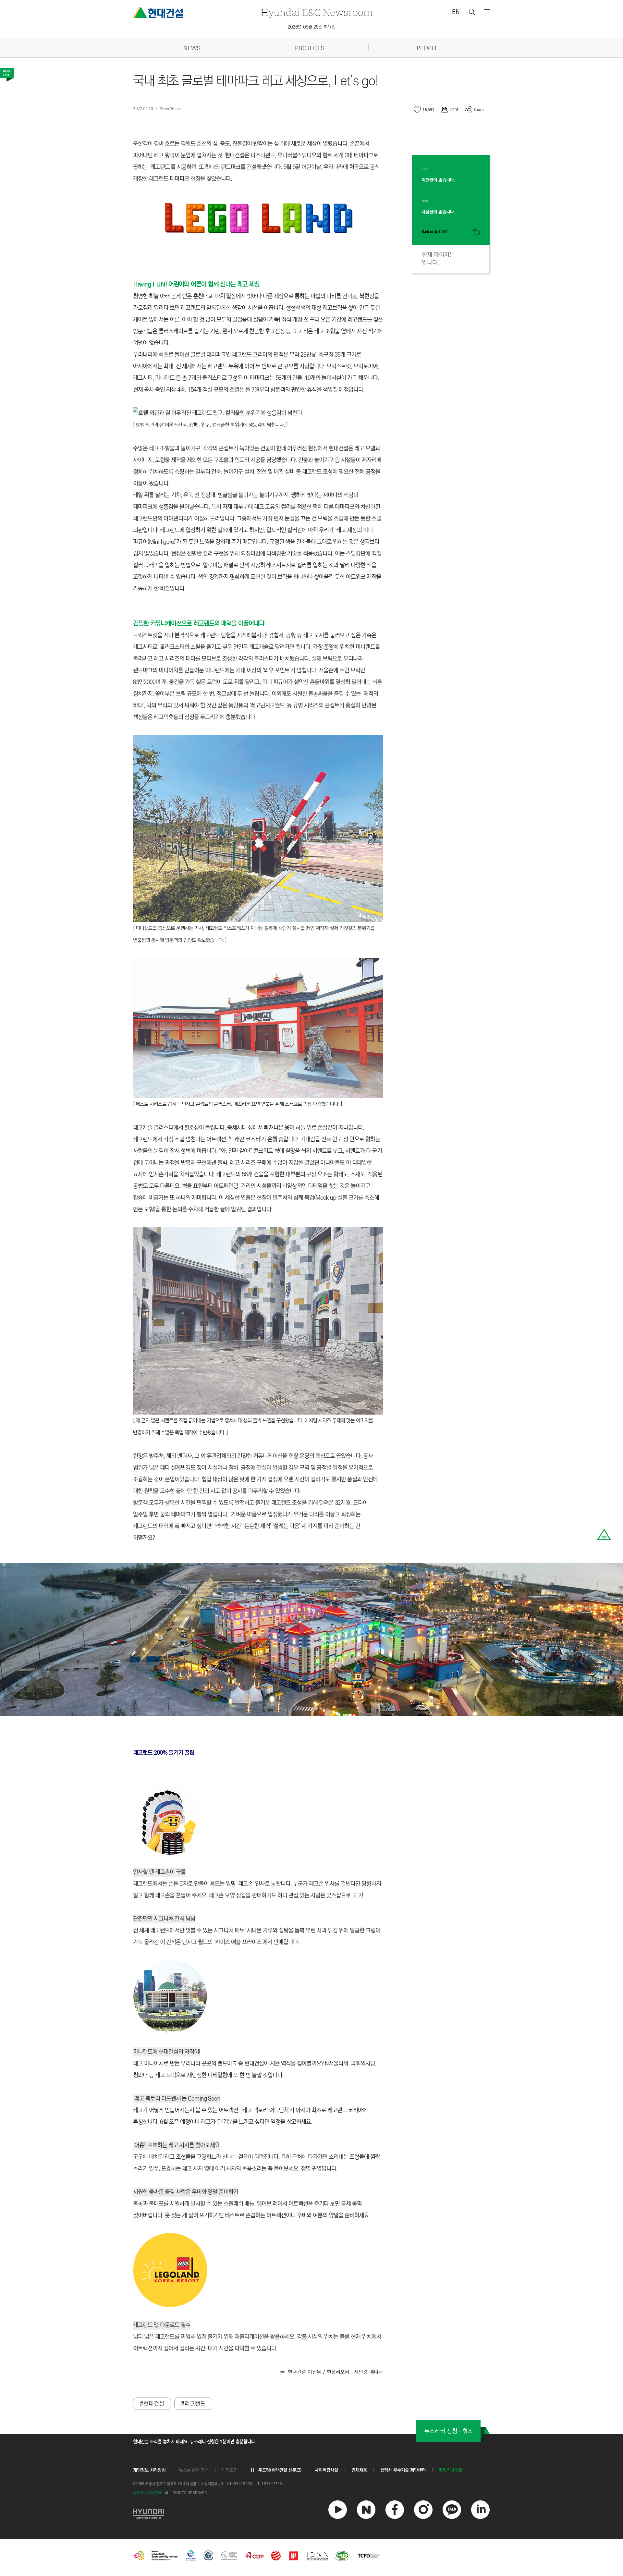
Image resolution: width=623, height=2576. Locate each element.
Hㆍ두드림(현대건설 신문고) (276, 2470)
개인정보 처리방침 (149, 2470)
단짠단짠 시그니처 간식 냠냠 (164, 1919)
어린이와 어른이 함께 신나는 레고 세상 (214, 284)
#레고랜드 (193, 2404)
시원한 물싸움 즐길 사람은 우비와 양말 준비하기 (186, 2192)
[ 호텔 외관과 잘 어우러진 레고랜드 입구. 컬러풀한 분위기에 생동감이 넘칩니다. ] (210, 425)
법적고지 (230, 2470)
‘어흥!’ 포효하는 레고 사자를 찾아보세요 (176, 2145)
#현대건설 (152, 2404)
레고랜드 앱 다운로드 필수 (162, 2325)
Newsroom (317, 12)
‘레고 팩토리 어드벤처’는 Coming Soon (177, 2099)
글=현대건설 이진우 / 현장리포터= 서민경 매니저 (332, 2372)
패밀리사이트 (451, 2470)
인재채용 (359, 2470)
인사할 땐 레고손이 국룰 (159, 1872)
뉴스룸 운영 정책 (194, 2470)
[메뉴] (487, 12)
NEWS (192, 49)
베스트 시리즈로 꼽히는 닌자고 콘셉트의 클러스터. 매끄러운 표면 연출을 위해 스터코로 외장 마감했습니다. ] (239, 1104)
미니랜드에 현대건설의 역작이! (167, 2052)
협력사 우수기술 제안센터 (403, 2470)
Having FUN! (151, 284)
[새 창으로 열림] (149, 2513)
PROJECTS (310, 49)
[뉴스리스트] (7, 75)
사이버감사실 (326, 2470)
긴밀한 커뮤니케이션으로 (163, 624)
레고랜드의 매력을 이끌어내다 (229, 624)
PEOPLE (428, 49)
